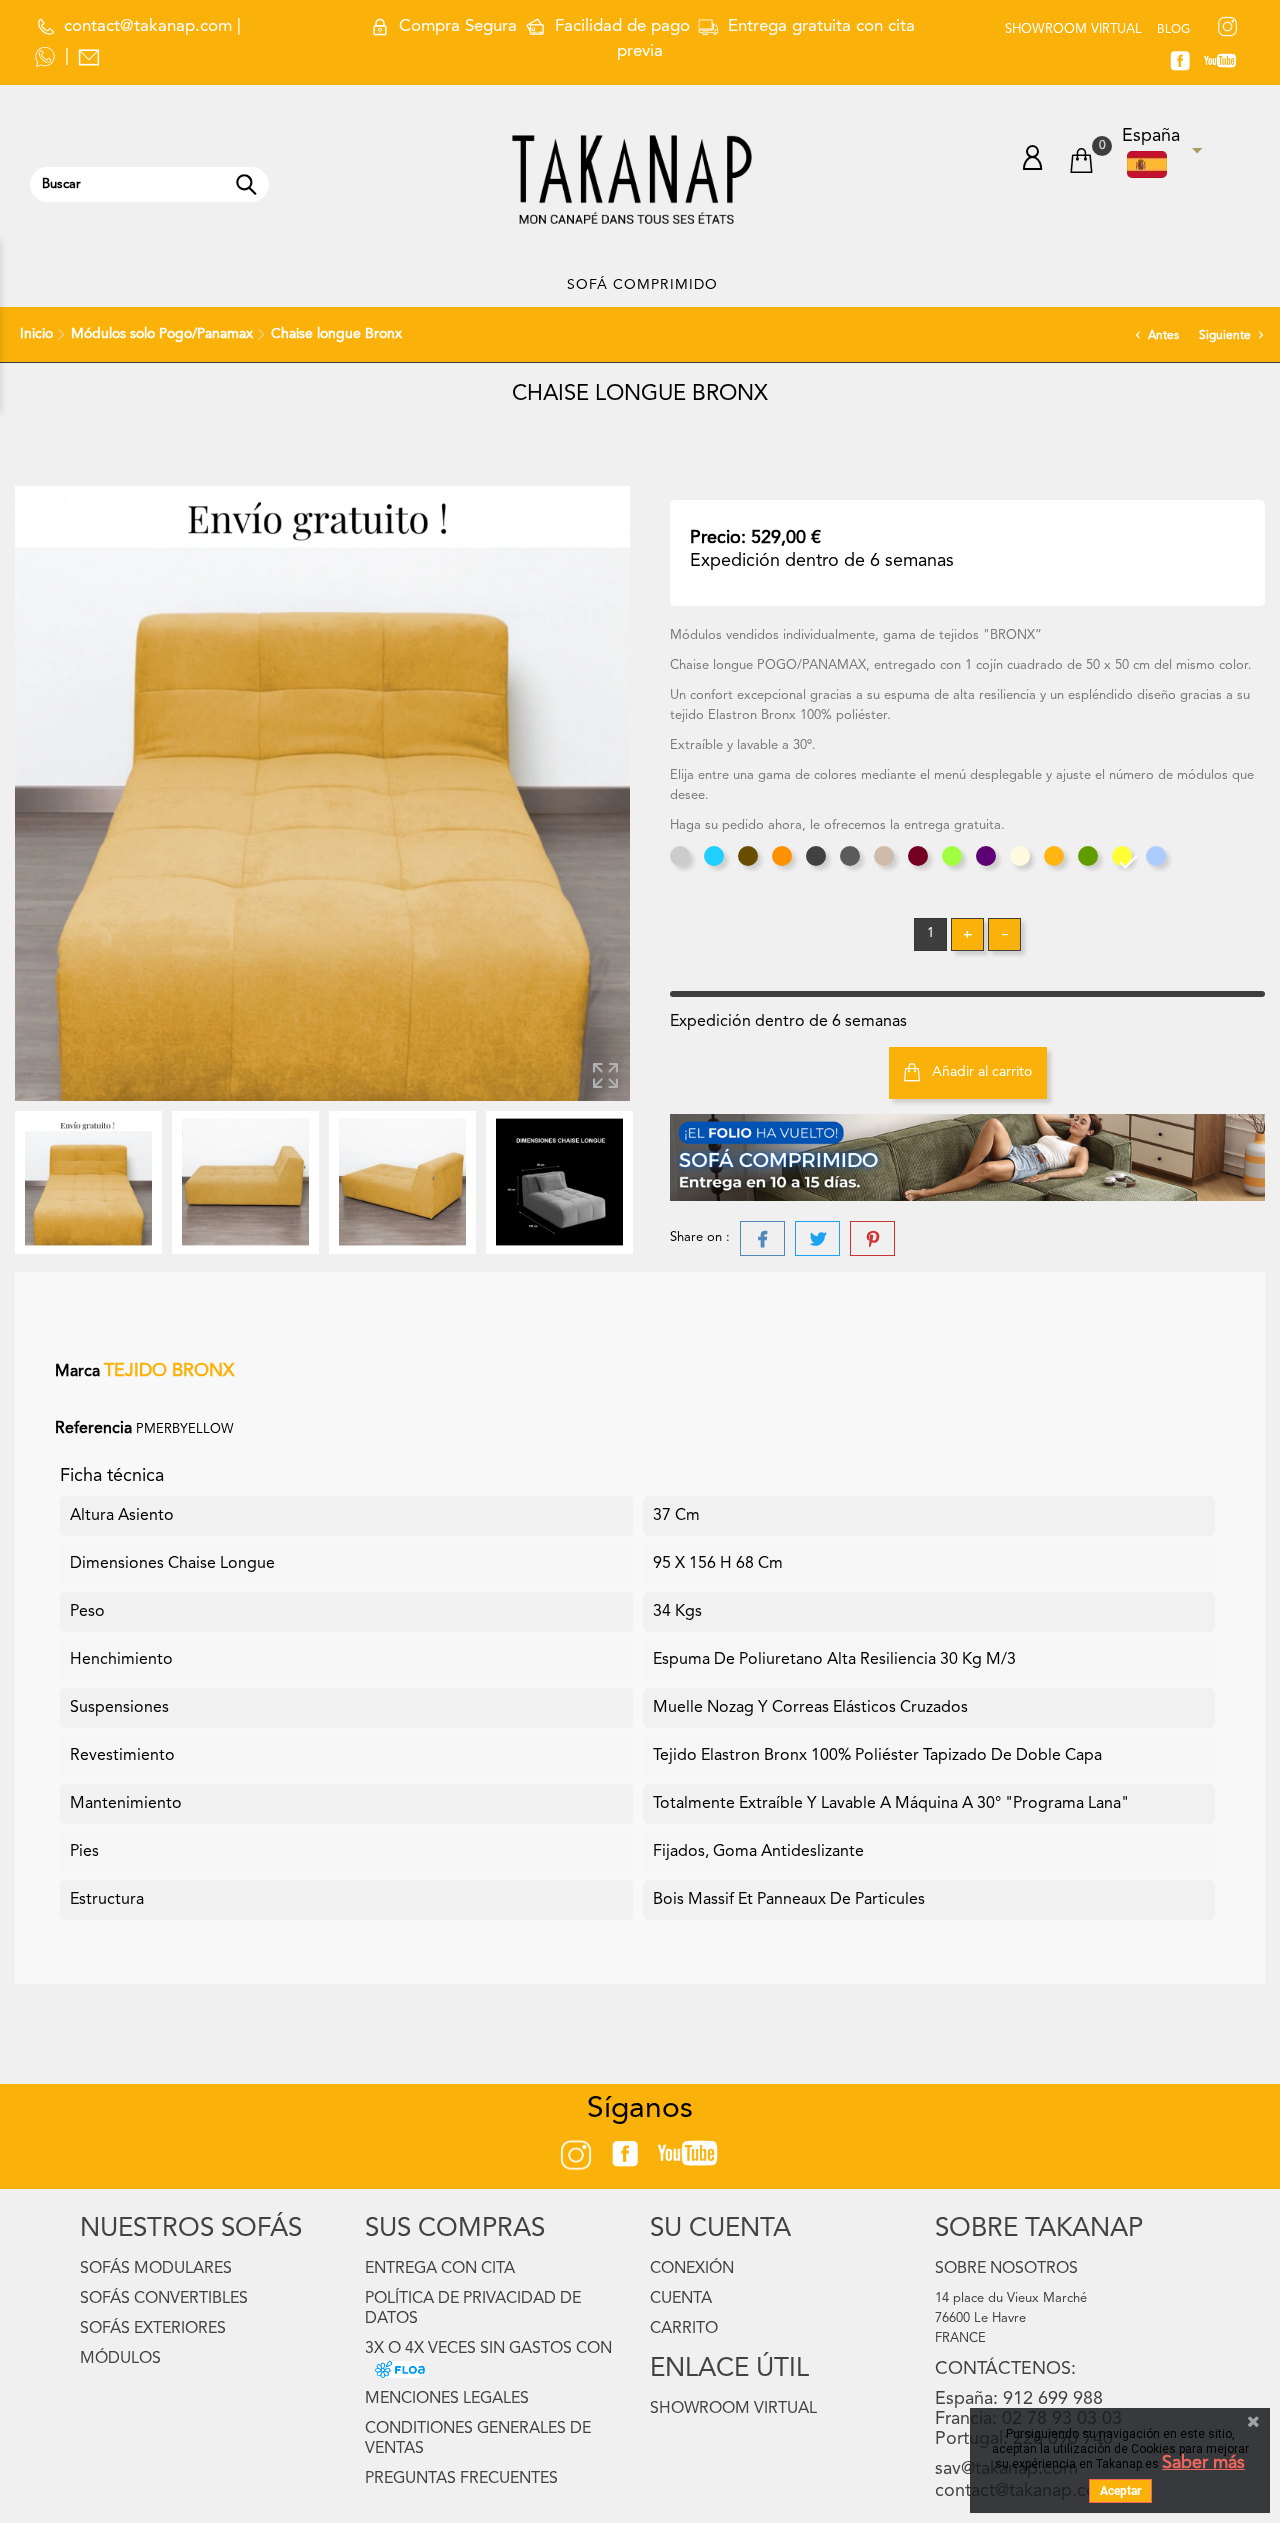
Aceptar (1120, 2491)
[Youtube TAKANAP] (697, 2153)
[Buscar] (246, 184)
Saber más (1203, 2463)
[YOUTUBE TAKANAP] (1229, 64)
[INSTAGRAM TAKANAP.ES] (1227, 28)
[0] (1081, 163)
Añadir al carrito (980, 1072)
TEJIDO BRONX (169, 1371)
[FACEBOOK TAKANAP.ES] (1187, 64)
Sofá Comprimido (642, 285)
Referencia (93, 1429)
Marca (77, 1372)
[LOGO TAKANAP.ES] (632, 179)
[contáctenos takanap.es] (89, 56)
